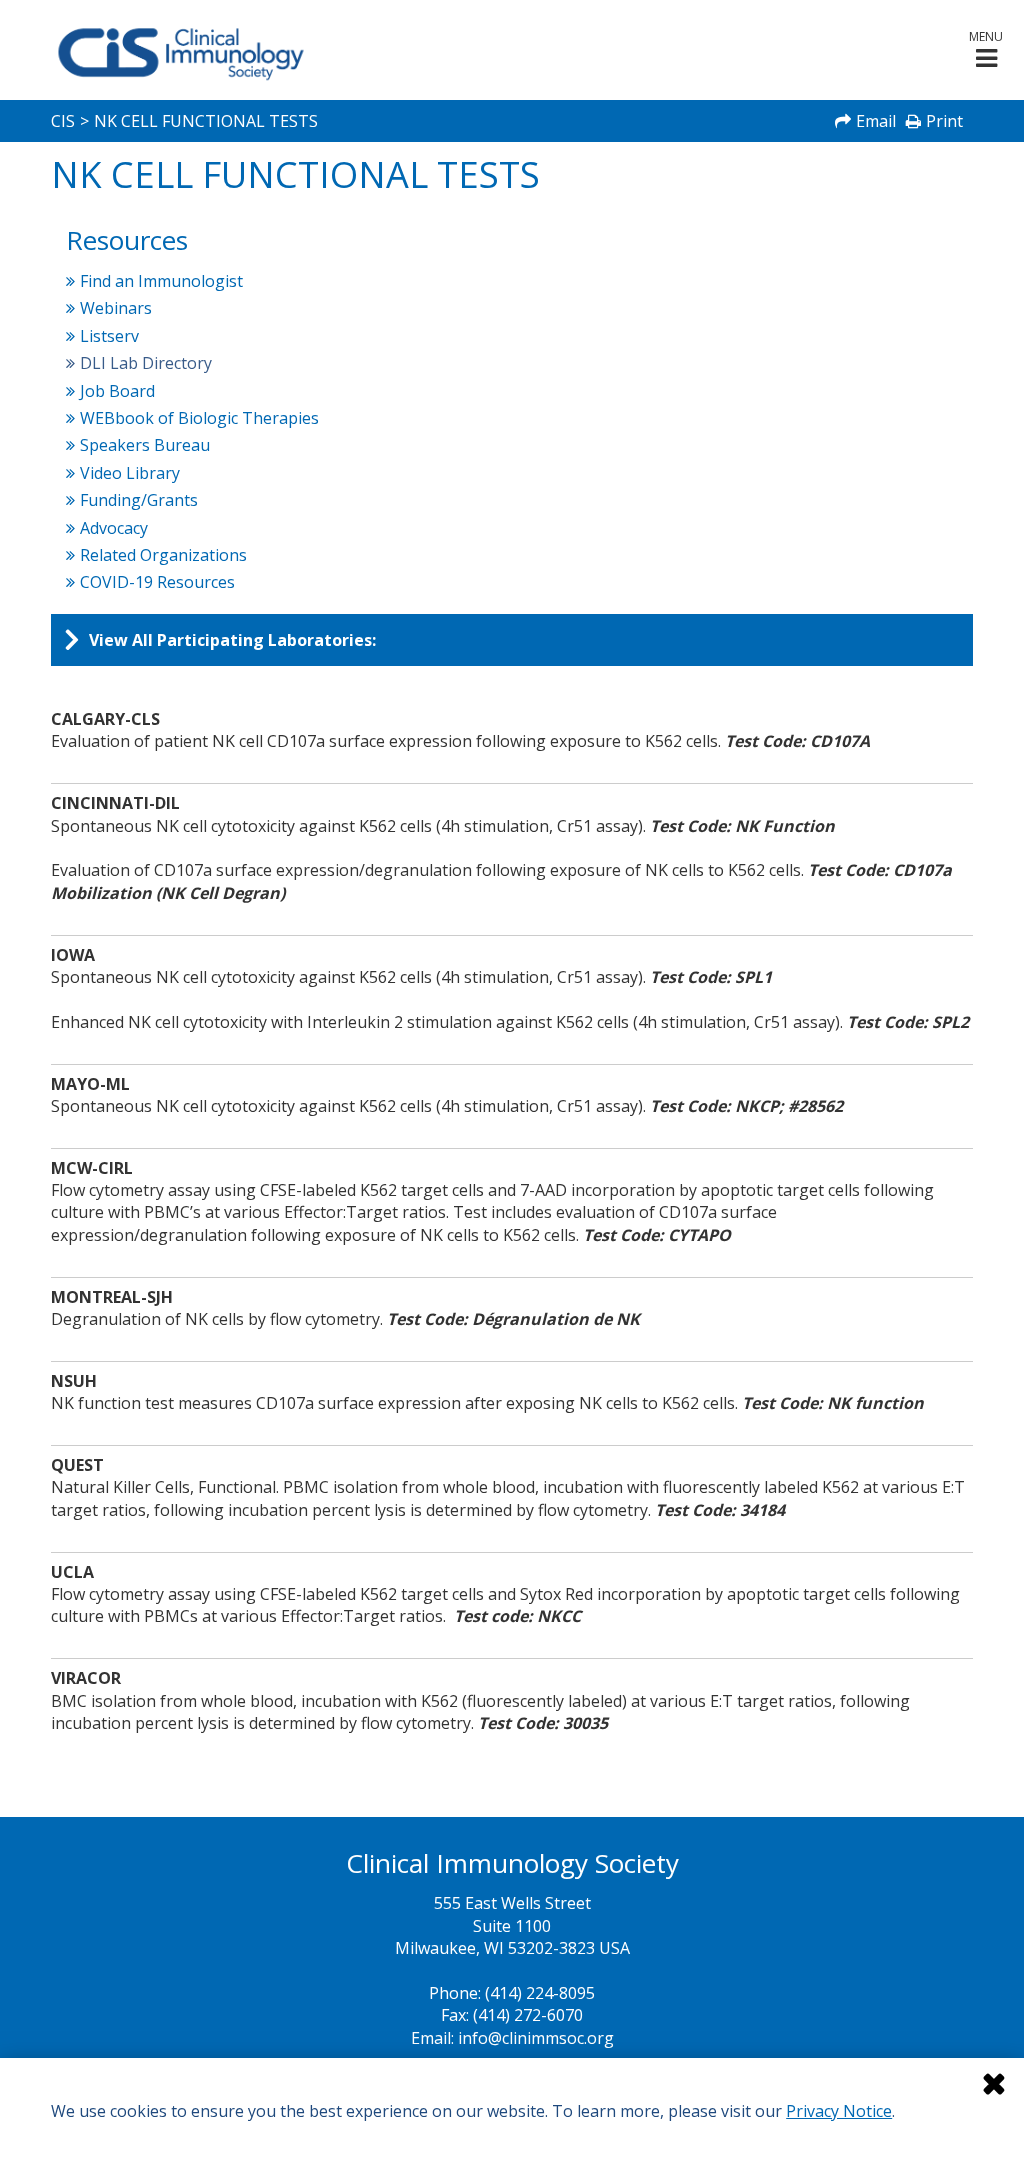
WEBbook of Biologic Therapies (200, 418)
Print (944, 121)
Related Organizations (164, 555)
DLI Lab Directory (146, 363)
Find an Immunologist (162, 281)
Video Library (130, 473)
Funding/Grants (139, 500)
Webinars (116, 308)
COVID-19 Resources (158, 582)
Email (876, 121)
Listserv (110, 336)
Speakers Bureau (145, 445)
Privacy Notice (839, 2111)
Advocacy (114, 528)
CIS (63, 121)
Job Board (118, 391)
